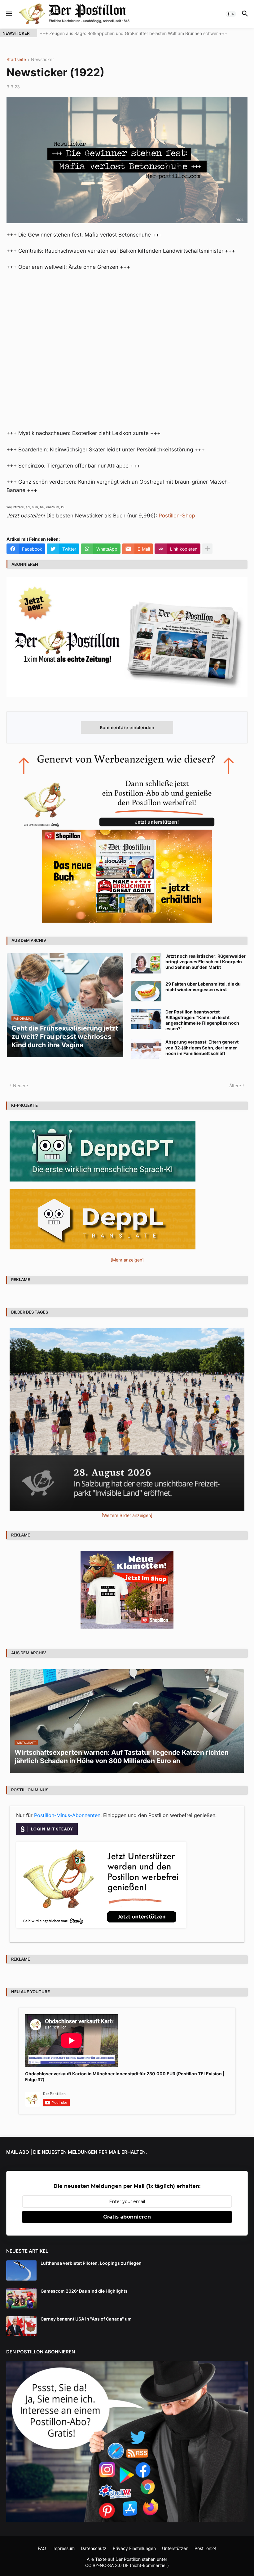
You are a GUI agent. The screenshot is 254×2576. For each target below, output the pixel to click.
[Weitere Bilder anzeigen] (127, 1515)
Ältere (235, 1086)
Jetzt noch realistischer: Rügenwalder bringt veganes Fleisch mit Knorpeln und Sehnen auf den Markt (206, 962)
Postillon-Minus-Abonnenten (67, 1815)
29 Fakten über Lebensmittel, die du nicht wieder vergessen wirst (203, 987)
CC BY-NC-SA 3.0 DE (107, 2565)
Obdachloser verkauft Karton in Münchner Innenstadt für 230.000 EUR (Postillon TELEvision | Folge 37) (125, 2076)
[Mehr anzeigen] (207, 549)
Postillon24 (206, 2548)
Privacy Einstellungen (134, 2548)
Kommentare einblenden (127, 727)
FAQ (42, 2548)
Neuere (20, 1086)
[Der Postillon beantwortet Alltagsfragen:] (146, 1019)
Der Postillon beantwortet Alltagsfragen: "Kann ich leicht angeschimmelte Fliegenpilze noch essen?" (202, 1020)
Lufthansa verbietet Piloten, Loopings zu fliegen (91, 2263)
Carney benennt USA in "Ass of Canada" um (86, 2319)
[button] (9, 14)
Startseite (16, 60)
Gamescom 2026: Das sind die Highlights (84, 2291)
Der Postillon (128, 2559)
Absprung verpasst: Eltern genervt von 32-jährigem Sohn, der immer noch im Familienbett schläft (202, 1047)
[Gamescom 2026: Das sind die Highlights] (21, 2298)
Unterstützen (175, 2548)
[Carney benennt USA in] (21, 2326)
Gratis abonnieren (127, 2217)
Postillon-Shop (177, 516)
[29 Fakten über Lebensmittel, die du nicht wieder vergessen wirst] (146, 991)
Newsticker (42, 60)
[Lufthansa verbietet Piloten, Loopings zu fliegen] (21, 2270)
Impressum (63, 2548)
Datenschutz (94, 2548)
